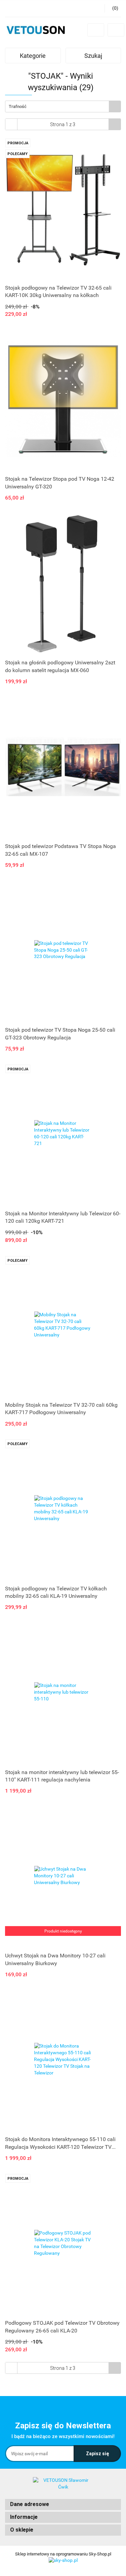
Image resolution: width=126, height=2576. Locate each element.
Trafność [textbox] (18, 106)
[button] (63, 2505)
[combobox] (63, 106)
